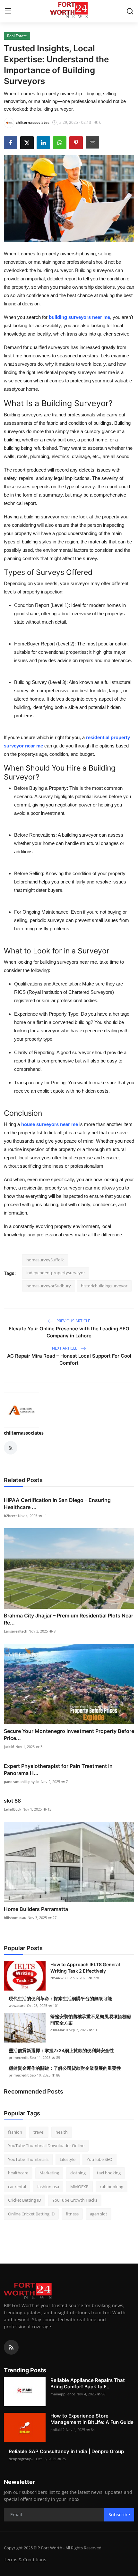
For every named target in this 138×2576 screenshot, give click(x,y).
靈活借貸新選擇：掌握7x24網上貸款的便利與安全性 (61, 2050)
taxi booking (109, 2173)
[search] (130, 11)
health (62, 2132)
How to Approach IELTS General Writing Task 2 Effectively (85, 1968)
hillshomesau (15, 1918)
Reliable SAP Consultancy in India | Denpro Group (66, 2451)
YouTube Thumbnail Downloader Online (46, 2145)
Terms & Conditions (25, 2559)
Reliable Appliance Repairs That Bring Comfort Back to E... (88, 2383)
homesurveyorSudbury (49, 1286)
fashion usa (48, 2187)
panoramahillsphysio (22, 1782)
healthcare (18, 2173)
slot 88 (12, 1801)
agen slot (99, 2214)
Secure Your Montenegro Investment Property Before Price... (69, 1735)
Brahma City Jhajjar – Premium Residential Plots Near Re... (69, 1619)
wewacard (17, 2005)
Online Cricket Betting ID (31, 2214)
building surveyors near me (79, 317)
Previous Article (73, 1321)
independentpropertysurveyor (56, 1273)
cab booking (112, 2187)
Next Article (65, 1348)
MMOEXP (79, 2187)
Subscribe (119, 2515)
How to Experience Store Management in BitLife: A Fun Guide (92, 2419)
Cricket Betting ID (25, 2200)
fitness (72, 2214)
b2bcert (10, 1516)
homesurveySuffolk (45, 1260)
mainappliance (63, 2394)
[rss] (11, 2347)
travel (39, 2132)
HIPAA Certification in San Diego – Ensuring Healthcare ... (57, 1504)
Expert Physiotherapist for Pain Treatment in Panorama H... (58, 1770)
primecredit (19, 2057)
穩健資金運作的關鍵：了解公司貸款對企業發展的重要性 (65, 2068)
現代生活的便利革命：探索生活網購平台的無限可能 (60, 1998)
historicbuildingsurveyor (104, 1286)
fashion (15, 2132)
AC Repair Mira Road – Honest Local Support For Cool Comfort (69, 1359)
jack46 (9, 1747)
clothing (78, 2173)
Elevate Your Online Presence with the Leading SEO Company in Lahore (69, 1332)
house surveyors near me (50, 1124)
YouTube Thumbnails (28, 2159)
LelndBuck (13, 1809)
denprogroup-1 (22, 2459)
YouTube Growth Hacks (75, 2200)
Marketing (49, 2173)
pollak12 (57, 2430)
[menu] (8, 11)
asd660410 (59, 2030)
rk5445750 (59, 1978)
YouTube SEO (99, 2159)
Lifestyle (68, 2159)
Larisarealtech (16, 1631)
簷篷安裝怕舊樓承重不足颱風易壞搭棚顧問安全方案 (91, 2020)
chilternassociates (24, 1433)
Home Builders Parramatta (36, 1909)
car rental (17, 2187)
